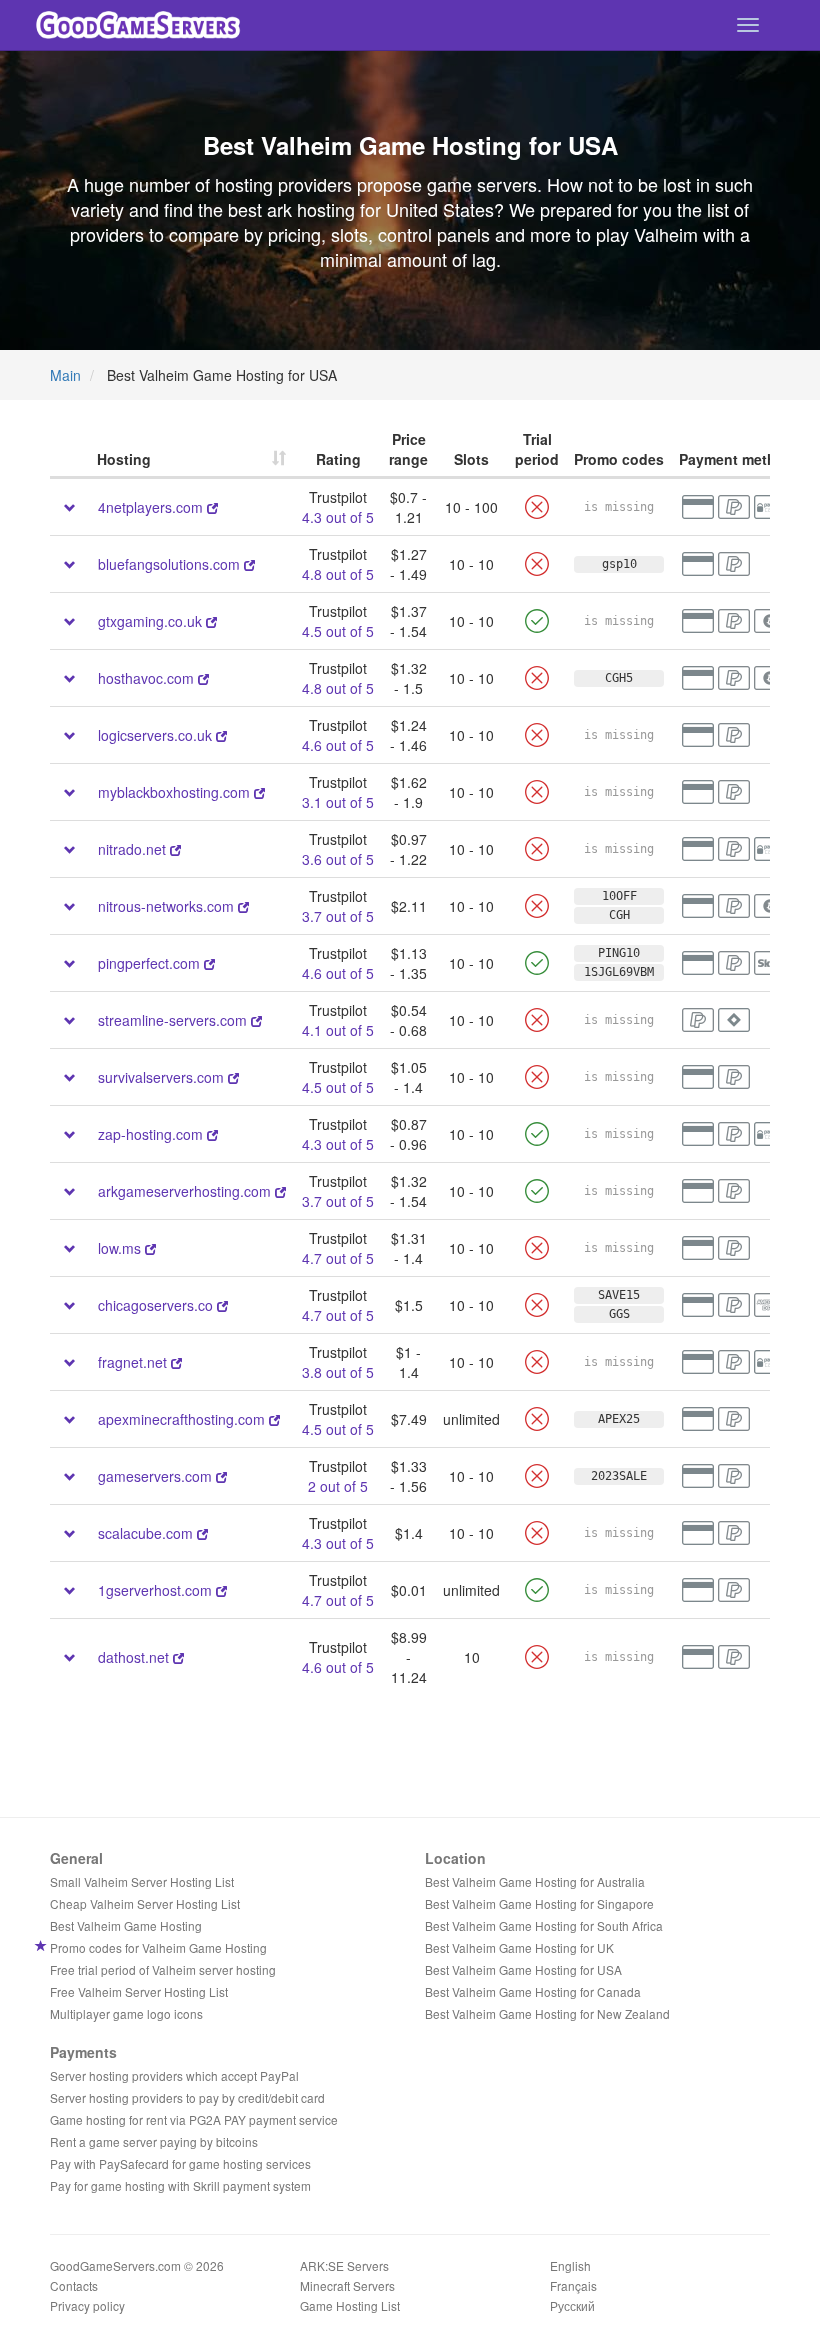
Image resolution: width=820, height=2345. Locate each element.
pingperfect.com (149, 963)
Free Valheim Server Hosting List (139, 1991)
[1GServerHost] (221, 1590)
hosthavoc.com (146, 678)
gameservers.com (157, 1476)
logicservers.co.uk (155, 735)
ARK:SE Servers (344, 2265)
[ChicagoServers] (222, 1305)
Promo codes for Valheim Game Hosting (158, 1947)
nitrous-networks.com (168, 906)
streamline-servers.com (172, 1020)
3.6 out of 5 (338, 859)
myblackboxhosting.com (176, 792)
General (76, 1858)
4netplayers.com (150, 507)
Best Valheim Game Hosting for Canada (533, 1991)
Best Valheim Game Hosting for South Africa (544, 1925)
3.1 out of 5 (338, 802)
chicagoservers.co (155, 1305)
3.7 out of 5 (338, 916)
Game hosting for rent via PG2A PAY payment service (194, 2119)
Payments (83, 2052)
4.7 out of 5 (338, 1258)
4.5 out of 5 (338, 631)
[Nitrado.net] (175, 849)
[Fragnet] (176, 1362)
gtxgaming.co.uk (150, 621)
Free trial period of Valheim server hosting (163, 1969)
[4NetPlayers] (212, 507)
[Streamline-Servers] (256, 1020)
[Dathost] (178, 1657)
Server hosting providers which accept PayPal (174, 2075)
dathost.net (133, 1657)
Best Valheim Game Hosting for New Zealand (547, 2013)
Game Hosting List (350, 2305)
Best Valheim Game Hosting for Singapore (539, 1903)
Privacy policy (87, 2305)
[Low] (150, 1248)
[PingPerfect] (209, 963)
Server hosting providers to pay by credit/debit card (187, 2097)
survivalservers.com (163, 1077)
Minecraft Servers (347, 2285)
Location (455, 1858)
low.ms (119, 1248)
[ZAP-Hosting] (212, 1134)
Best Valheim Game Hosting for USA (523, 1969)
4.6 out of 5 (338, 745)
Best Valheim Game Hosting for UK (519, 1947)
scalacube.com (147, 1533)
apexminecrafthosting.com (181, 1419)
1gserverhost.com (155, 1590)
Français (573, 2285)
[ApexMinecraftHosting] (274, 1419)
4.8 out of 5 (338, 574)
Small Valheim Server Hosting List (142, 1881)
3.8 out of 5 (338, 1372)
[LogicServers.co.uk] (221, 735)
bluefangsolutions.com (169, 564)
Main (65, 375)
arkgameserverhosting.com (186, 1191)
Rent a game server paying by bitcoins (154, 2141)
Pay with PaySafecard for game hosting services (180, 2163)
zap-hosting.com (150, 1134)
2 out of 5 (338, 1486)
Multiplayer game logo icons (126, 2013)
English (570, 2265)
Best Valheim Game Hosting (126, 1925)
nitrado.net (132, 849)
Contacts (74, 2285)
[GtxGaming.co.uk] (211, 621)
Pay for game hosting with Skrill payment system (180, 2185)
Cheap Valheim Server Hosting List (145, 1903)
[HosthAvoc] (203, 678)
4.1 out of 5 (338, 1030)
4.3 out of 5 (338, 517)
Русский (572, 2305)
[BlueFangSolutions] (249, 564)
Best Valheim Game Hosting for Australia (535, 1881)
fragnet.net (132, 1362)
